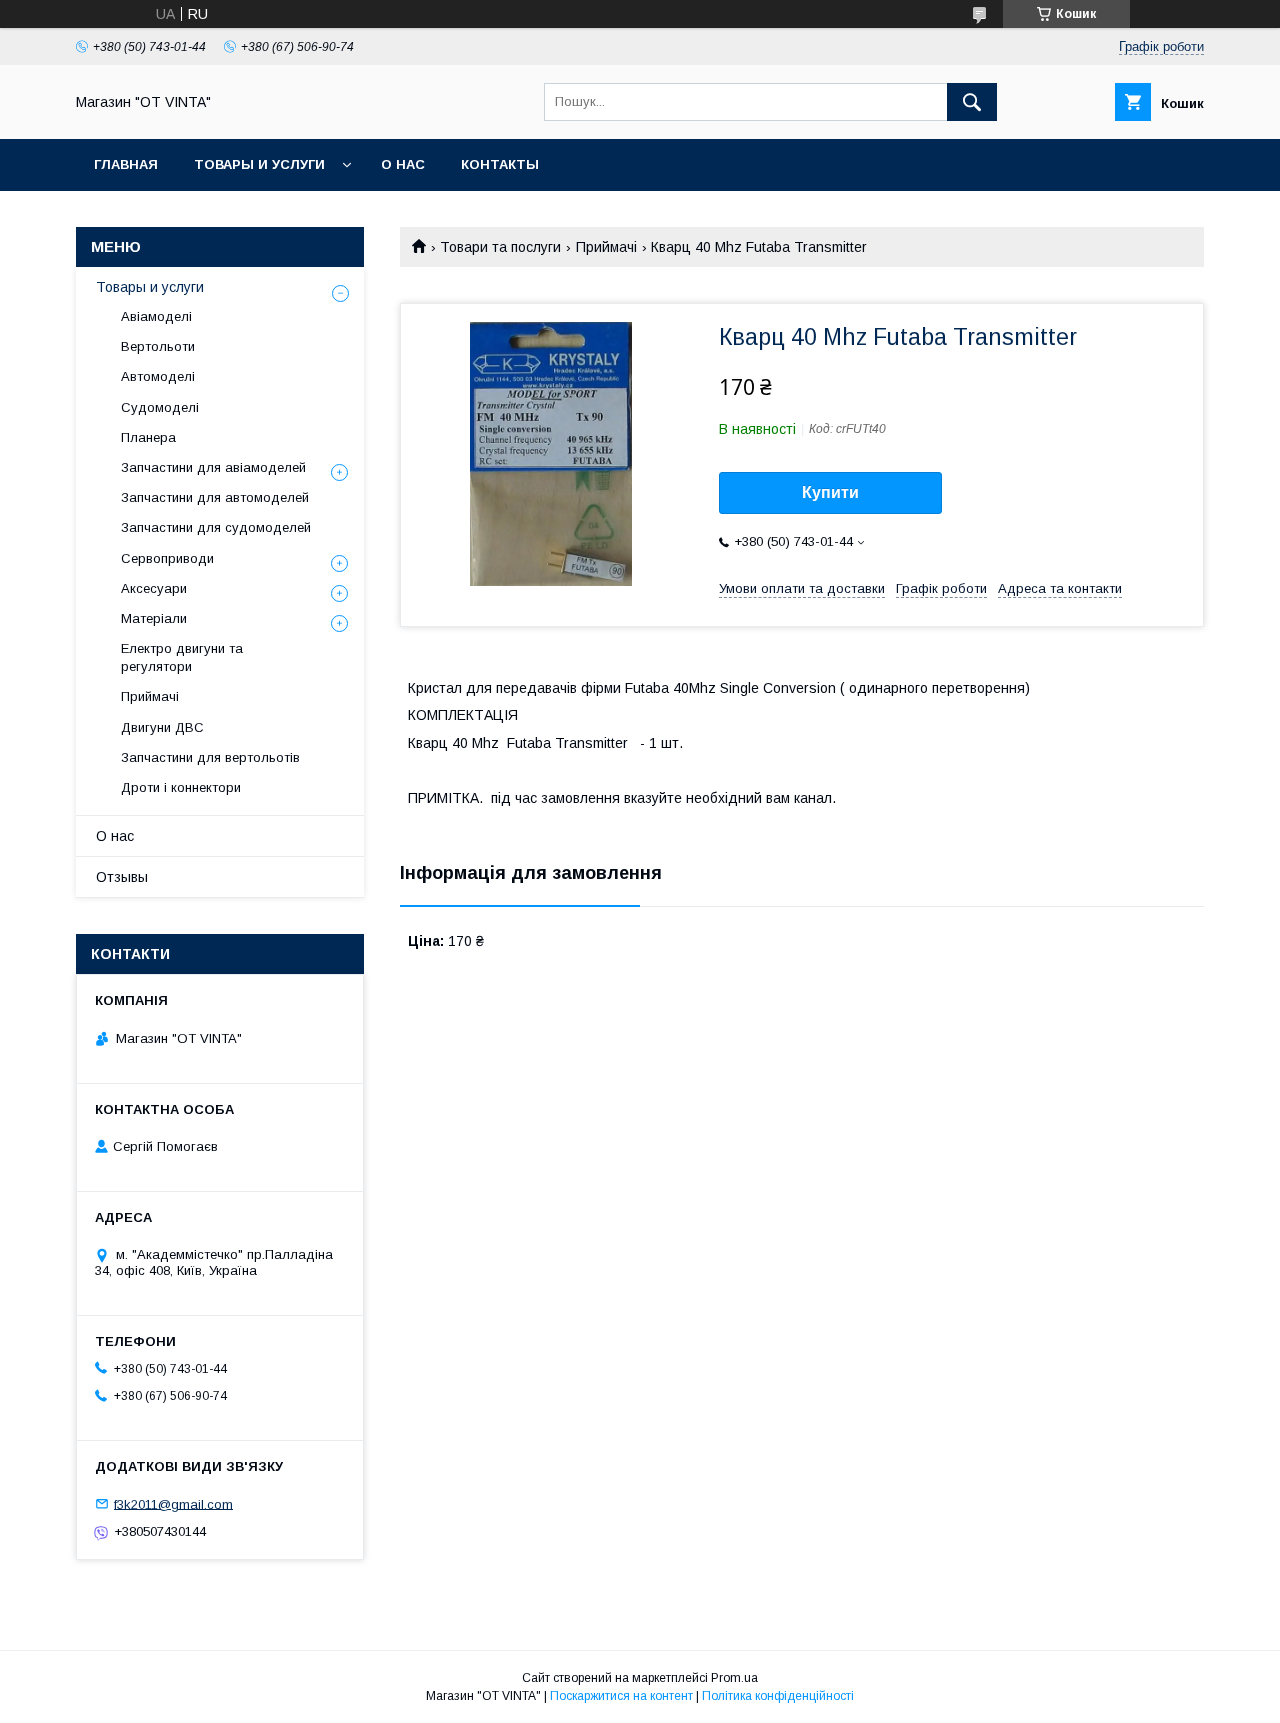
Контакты (500, 164)
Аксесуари (154, 588)
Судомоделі (160, 407)
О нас (403, 164)
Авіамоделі (156, 316)
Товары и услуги (259, 164)
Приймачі (606, 247)
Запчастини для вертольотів (210, 757)
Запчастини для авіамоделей (213, 467)
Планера (148, 437)
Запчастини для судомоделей (216, 527)
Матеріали (154, 618)
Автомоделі (158, 376)
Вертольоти (158, 346)
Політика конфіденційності (778, 1696)
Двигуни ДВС (162, 727)
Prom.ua (734, 1678)
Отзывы (122, 877)
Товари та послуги (500, 247)
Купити (830, 492)
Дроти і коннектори (181, 787)
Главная (126, 164)
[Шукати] (972, 102)
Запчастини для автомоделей (215, 497)
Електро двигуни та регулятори (182, 657)
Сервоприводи (167, 558)
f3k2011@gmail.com (173, 1503)
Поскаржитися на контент (621, 1696)
